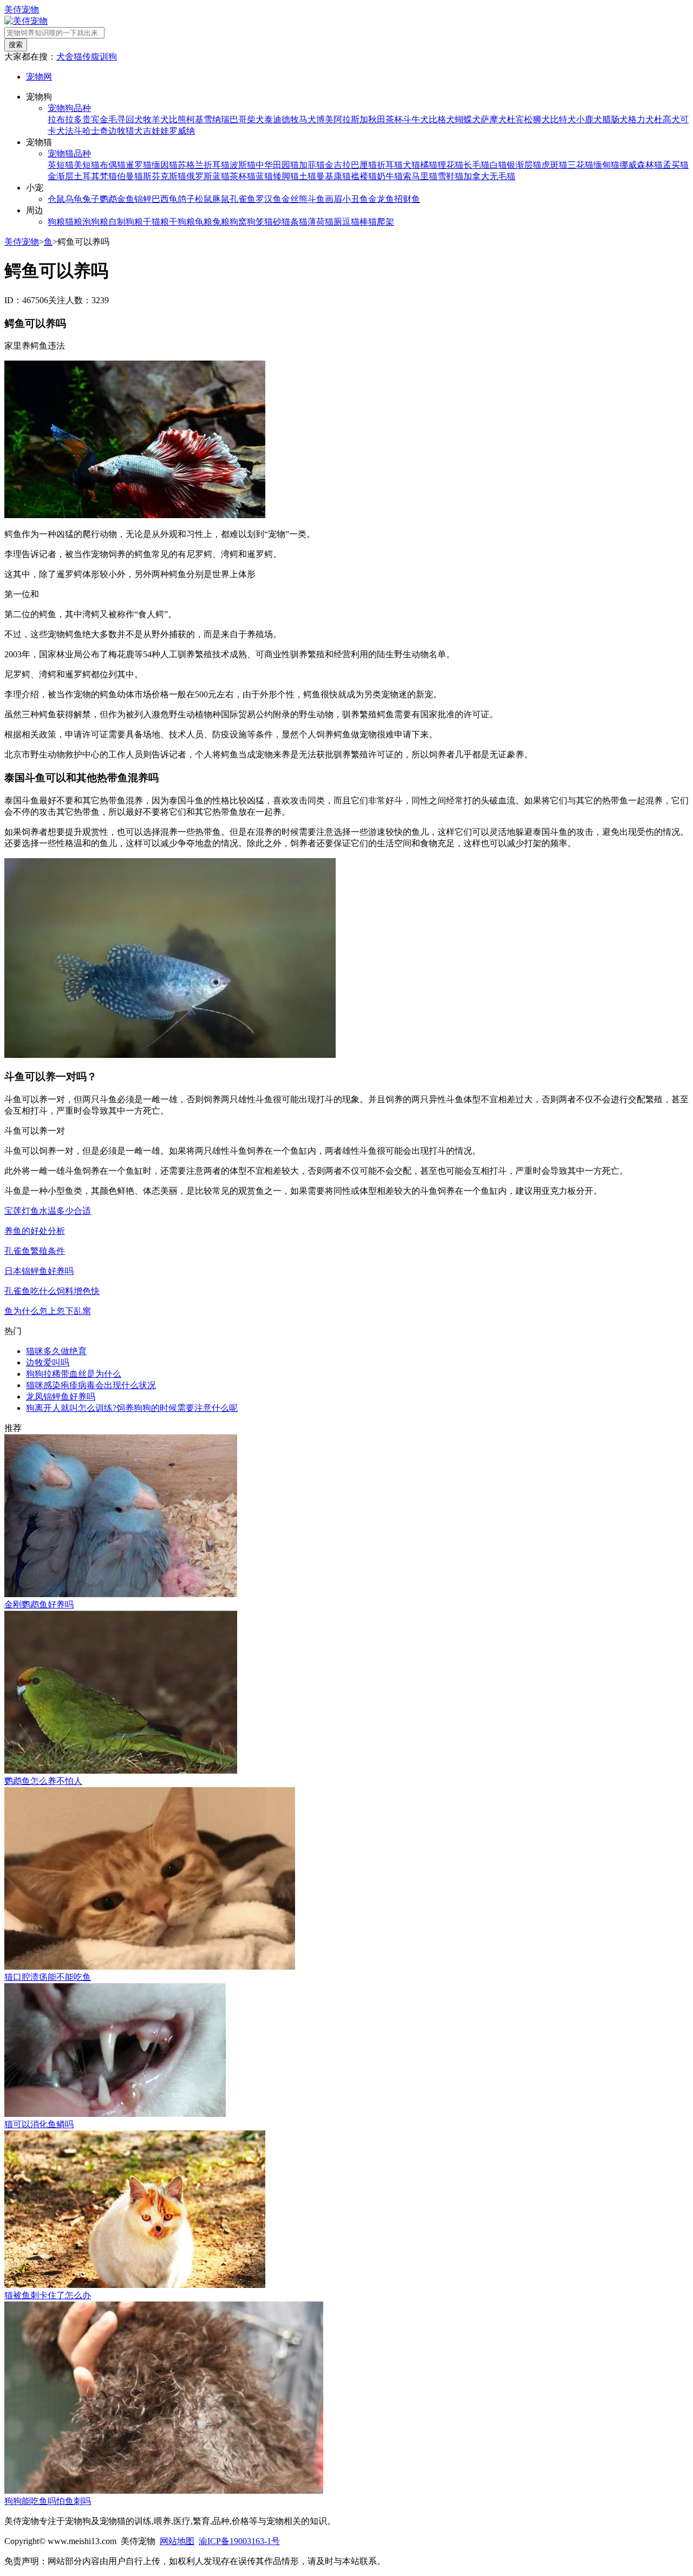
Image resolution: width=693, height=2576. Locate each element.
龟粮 (204, 222)
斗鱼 (316, 199)
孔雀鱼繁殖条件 (35, 1251)
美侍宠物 (22, 9)
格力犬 (641, 119)
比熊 (178, 119)
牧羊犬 (156, 119)
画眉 (334, 199)
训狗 (108, 57)
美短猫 (87, 165)
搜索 (16, 45)
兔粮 (221, 222)
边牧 (117, 131)
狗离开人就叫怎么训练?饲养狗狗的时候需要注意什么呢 (132, 1408)
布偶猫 (113, 165)
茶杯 (394, 119)
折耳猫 (390, 165)
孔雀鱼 (243, 199)
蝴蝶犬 (468, 119)
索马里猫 (420, 176)
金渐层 (61, 176)
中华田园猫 (277, 165)
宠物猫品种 (69, 153)
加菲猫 (312, 165)
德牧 (290, 119)
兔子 (91, 199)
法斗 (74, 131)
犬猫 (411, 165)
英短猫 (61, 165)
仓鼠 (56, 199)
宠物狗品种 (69, 108)
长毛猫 (476, 165)
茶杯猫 (243, 176)
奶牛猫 (390, 176)
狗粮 (56, 222)
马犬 (308, 119)
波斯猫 (243, 165)
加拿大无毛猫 (489, 176)
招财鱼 (407, 199)
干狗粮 (182, 222)
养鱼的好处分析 (35, 1231)
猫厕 (334, 222)
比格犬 (442, 119)
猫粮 (74, 222)
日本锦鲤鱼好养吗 (39, 1271)
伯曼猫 (130, 176)
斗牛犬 (416, 119)
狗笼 (256, 222)
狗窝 (238, 222)
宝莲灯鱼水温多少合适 (48, 1211)
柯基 (195, 119)
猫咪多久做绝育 (56, 1351)
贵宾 (91, 119)
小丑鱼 (355, 199)
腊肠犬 (615, 119)
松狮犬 (537, 119)
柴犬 (256, 119)
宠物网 (39, 77)
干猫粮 (156, 222)
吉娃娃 (156, 131)
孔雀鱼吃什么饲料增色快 (52, 1291)
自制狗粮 (126, 222)
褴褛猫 (364, 176)
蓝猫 (264, 176)
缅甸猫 (606, 165)
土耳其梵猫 (95, 176)
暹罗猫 (139, 165)
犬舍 (65, 57)
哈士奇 (95, 131)
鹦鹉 (108, 199)
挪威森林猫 (641, 165)
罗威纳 (182, 131)
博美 (325, 119)
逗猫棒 (355, 222)
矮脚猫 (286, 176)
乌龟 (74, 199)
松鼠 (204, 199)
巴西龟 (165, 199)
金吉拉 (338, 165)
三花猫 (580, 165)
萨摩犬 (494, 119)
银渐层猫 (524, 165)
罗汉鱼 (269, 199)
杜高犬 (667, 119)
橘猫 (429, 165)
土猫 (308, 176)
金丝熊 (295, 199)
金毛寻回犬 (121, 119)
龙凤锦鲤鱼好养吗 (61, 1397)
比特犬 (563, 119)
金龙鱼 (381, 199)
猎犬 (134, 131)
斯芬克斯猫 (165, 176)
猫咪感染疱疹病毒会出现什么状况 (91, 1385)
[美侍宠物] (26, 21)
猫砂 (273, 222)
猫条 (290, 222)
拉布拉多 (65, 119)
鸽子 (186, 199)
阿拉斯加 (351, 119)
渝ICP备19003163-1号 (239, 2541)
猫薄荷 (312, 222)
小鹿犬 (589, 119)
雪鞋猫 (450, 176)
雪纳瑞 (217, 119)
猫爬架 (381, 222)
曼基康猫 (334, 176)
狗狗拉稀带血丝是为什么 (74, 1374)
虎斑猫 (554, 165)
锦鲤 (143, 199)
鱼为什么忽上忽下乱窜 (48, 1311)
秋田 (377, 119)
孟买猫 (676, 165)
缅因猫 (165, 165)
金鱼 (126, 199)
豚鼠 (221, 199)
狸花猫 (450, 165)
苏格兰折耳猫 (204, 165)
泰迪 (273, 119)
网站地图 (177, 2541)
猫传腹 (87, 57)
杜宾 (515, 119)
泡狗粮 (95, 222)
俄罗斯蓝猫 (208, 176)
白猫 (498, 165)
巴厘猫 (364, 165)
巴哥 (238, 119)
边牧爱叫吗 (48, 1362)
